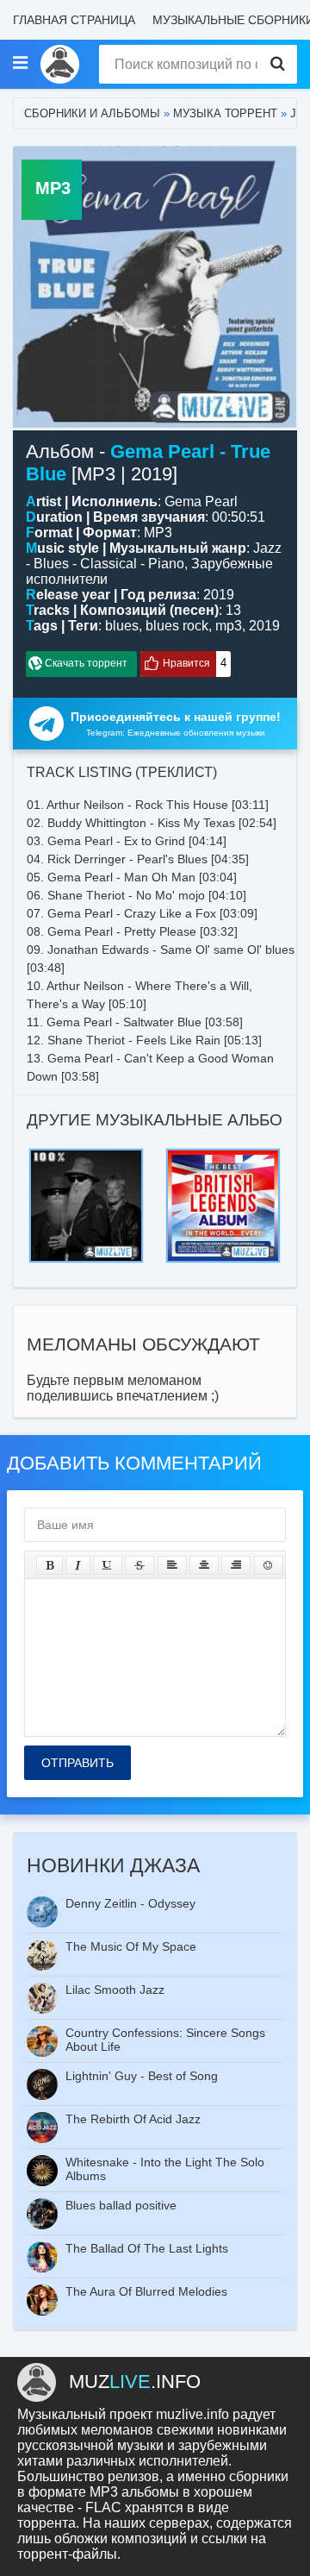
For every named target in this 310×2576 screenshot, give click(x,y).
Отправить (77, 1763)
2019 (264, 626)
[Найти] (278, 64)
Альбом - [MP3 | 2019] (148, 463)
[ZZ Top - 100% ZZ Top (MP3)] (86, 1153)
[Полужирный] (50, 1565)
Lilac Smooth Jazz (115, 1990)
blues (122, 626)
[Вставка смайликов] (269, 1565)
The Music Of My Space (131, 1946)
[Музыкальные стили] (20, 64)
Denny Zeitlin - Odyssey (130, 1903)
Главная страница (74, 20)
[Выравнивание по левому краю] (172, 1565)
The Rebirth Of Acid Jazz (133, 2119)
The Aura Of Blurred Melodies (146, 2291)
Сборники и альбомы (92, 113)
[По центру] (204, 1565)
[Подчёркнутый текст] (108, 1565)
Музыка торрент (225, 113)
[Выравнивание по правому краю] (236, 1565)
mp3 (229, 626)
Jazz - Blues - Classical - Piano (154, 556)
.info (135, 2382)
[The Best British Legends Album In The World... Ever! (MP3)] (223, 1153)
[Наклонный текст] (78, 1565)
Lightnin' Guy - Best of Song (142, 2076)
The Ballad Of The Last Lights (147, 2248)
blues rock (177, 626)
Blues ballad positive (121, 2205)
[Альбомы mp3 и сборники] (60, 64)
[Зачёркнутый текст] (139, 1565)
